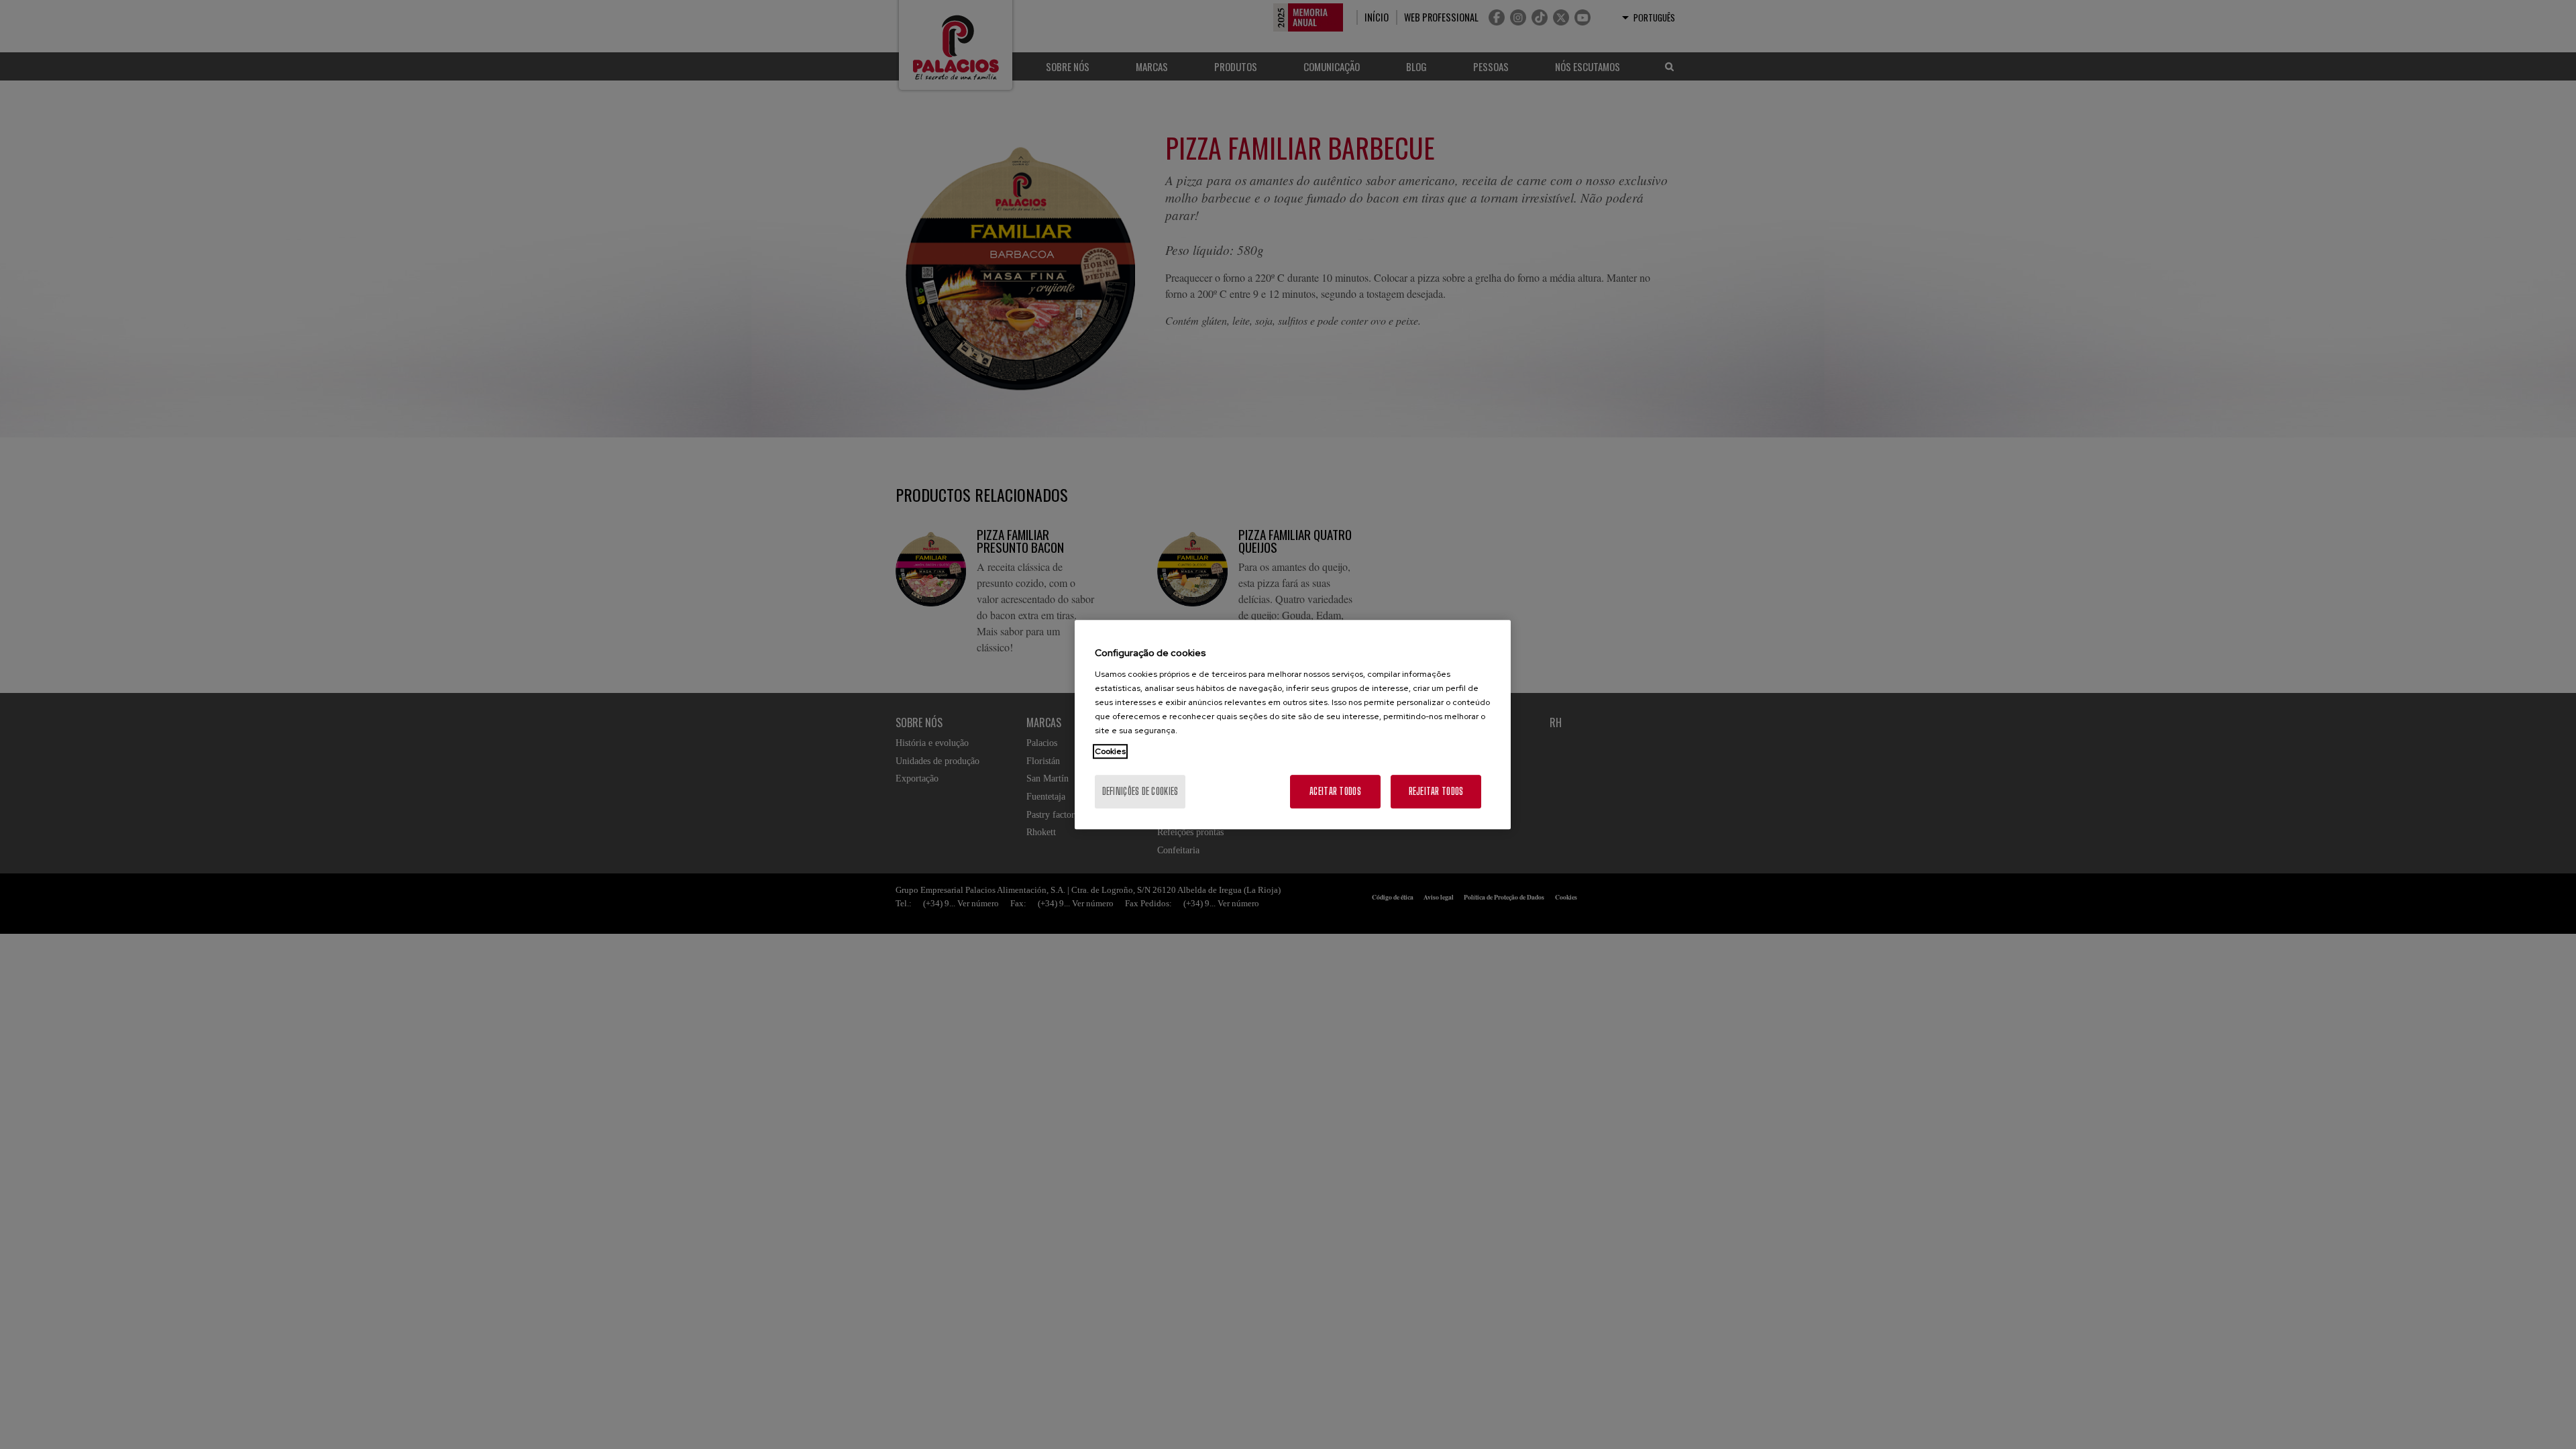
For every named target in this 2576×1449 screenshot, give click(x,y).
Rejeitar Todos (1436, 791)
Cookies (1110, 751)
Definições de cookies (1140, 791)
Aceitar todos (1335, 791)
